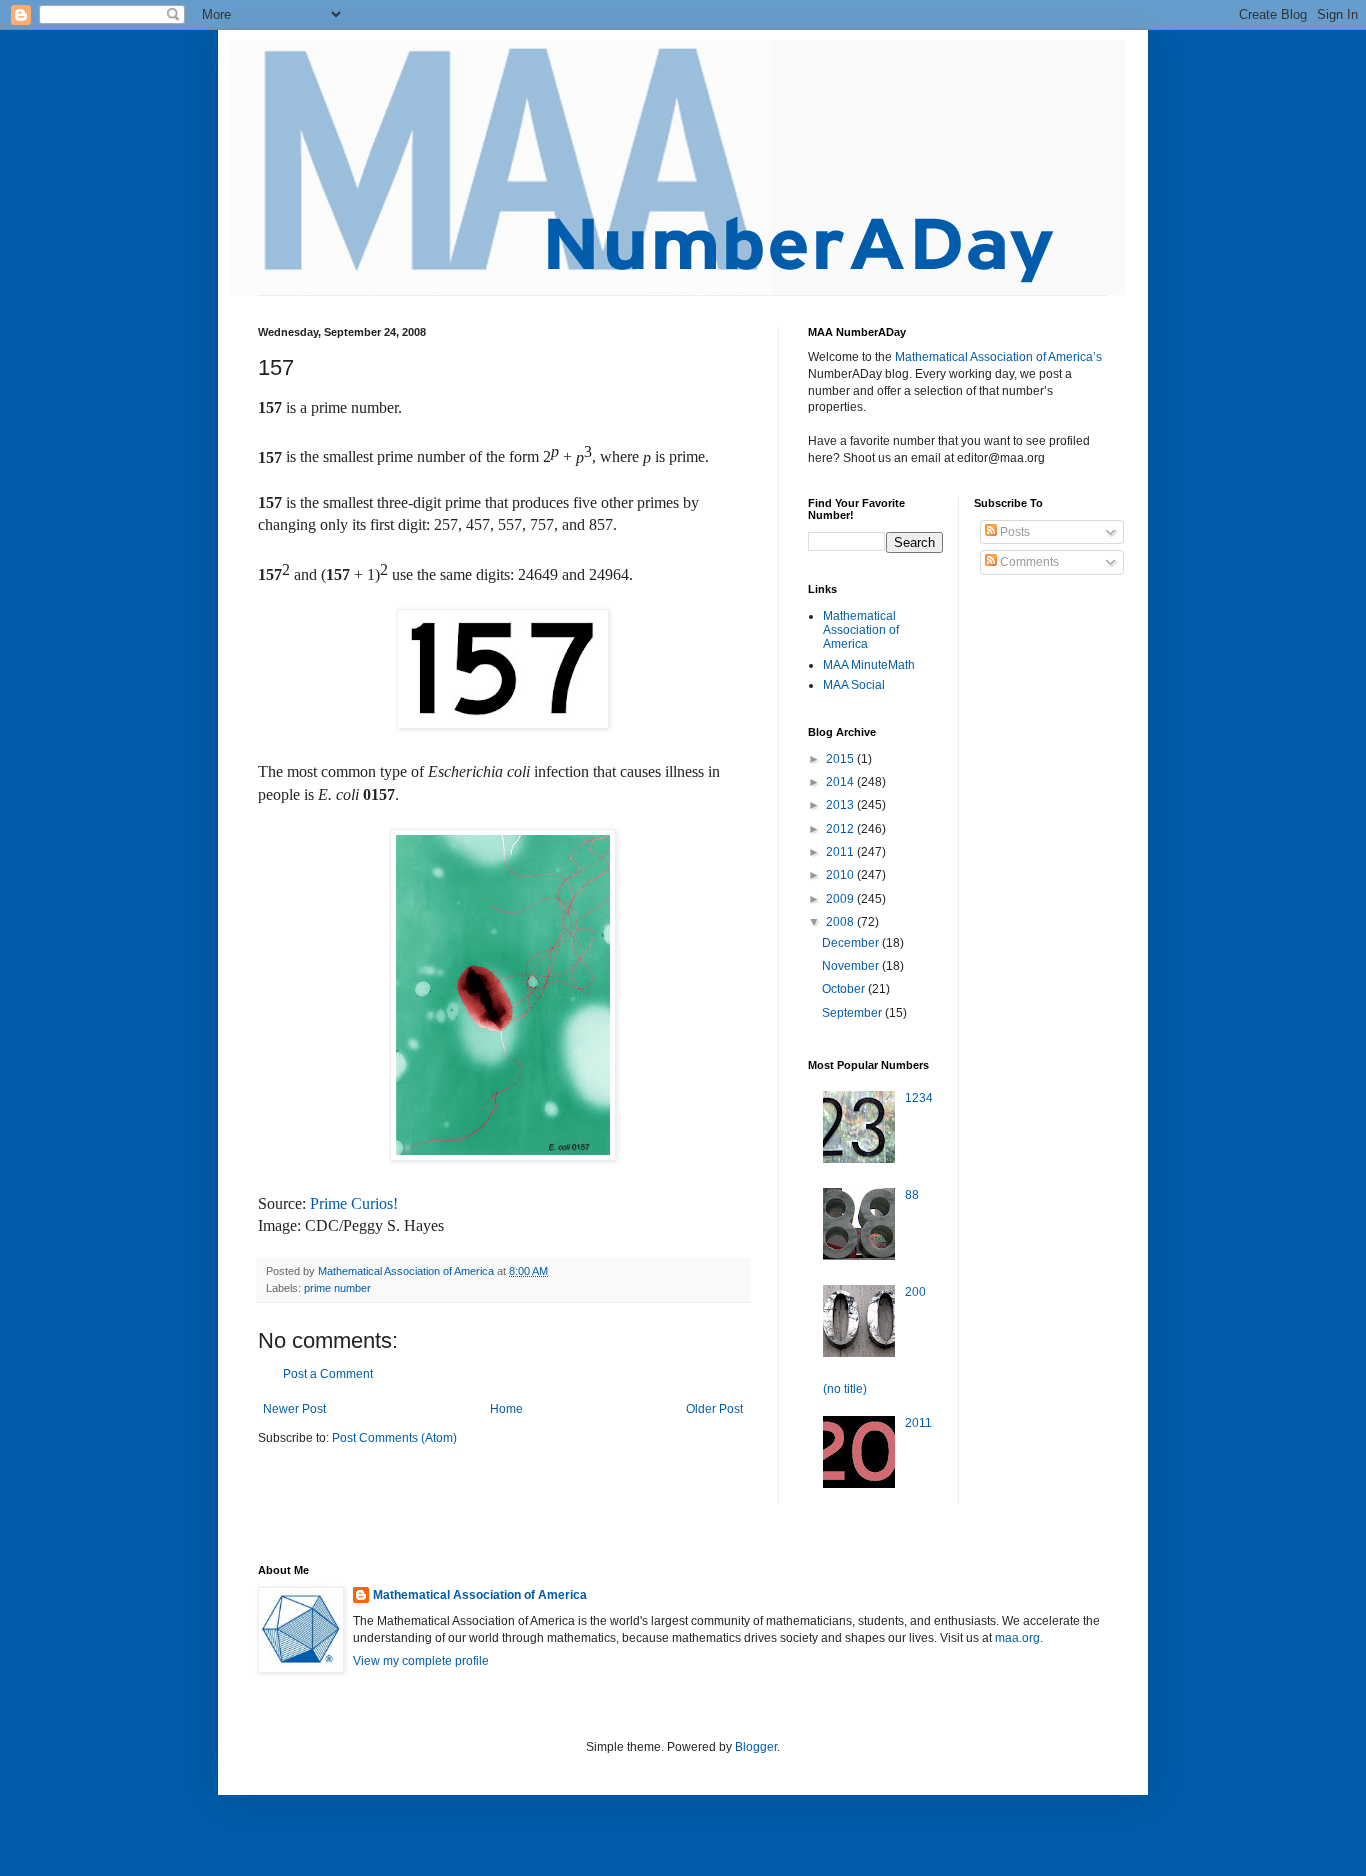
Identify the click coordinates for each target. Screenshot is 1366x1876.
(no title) (845, 1389)
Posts (1013, 532)
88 (912, 1195)
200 (915, 1292)
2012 (841, 829)
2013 (841, 805)
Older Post (714, 1409)
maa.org (1017, 1638)
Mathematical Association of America (861, 630)
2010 (841, 875)
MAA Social (854, 685)
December (852, 943)
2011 (841, 852)
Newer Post (294, 1409)
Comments (1028, 562)
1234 (919, 1098)
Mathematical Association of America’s (998, 357)
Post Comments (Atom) (394, 1438)
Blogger (756, 1747)
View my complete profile (421, 1661)
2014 (841, 782)
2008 (841, 922)
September (853, 1013)
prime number (337, 1288)
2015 (841, 759)
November (852, 966)
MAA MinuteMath (869, 665)
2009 (841, 899)
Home (506, 1409)
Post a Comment (328, 1374)
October (845, 989)
